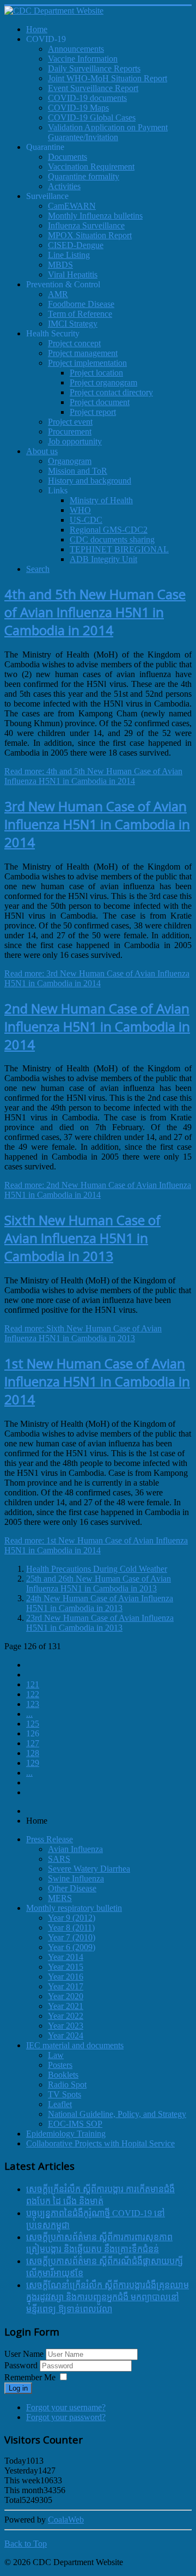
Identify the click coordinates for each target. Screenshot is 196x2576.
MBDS (60, 265)
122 (33, 1694)
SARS (59, 1859)
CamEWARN (72, 206)
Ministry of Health (101, 500)
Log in (18, 2388)
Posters (60, 2065)
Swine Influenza (76, 1878)
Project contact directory (111, 392)
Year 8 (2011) (71, 1928)
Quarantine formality (84, 176)
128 (33, 1753)
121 (33, 1684)
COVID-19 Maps (78, 108)
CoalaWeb (66, 2520)
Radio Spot (67, 2085)
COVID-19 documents (87, 98)
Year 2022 (66, 2016)
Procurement (70, 432)
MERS (60, 1898)
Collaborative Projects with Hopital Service (100, 2143)
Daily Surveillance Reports (94, 68)
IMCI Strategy (73, 324)
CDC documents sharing (112, 539)
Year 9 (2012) (72, 1918)
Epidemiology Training (66, 2134)
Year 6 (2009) (72, 1947)
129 (33, 1763)
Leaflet (60, 2104)
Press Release (50, 1839)
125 (33, 1724)
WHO (80, 510)
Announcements (76, 49)
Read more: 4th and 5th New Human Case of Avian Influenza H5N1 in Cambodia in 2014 (93, 776)
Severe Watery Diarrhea (89, 1869)
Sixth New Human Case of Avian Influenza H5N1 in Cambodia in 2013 (82, 1238)
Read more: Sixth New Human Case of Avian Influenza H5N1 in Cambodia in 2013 (83, 1333)
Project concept (74, 343)
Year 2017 (66, 1986)
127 (33, 1743)
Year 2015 (66, 1967)
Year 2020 (66, 1996)
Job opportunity (75, 441)
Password (22, 2365)
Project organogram (103, 382)
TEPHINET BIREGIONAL (119, 549)
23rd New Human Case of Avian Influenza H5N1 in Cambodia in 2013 (100, 1623)
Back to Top (26, 2544)
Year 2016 (66, 1977)
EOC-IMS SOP (75, 2124)
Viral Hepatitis (73, 275)
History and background (90, 481)
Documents (68, 157)
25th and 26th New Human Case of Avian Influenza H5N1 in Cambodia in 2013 (99, 1583)
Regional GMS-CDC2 (109, 530)
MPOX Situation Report (90, 235)
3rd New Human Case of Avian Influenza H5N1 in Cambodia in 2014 (97, 824)
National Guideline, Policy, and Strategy (117, 2114)
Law (56, 2055)
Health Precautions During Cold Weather (97, 1569)
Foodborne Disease (81, 304)
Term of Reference (80, 314)
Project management (83, 353)
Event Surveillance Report (93, 88)
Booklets (63, 2075)
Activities (64, 186)
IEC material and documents (75, 2045)
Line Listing (69, 255)
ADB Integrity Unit (103, 559)
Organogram (70, 461)
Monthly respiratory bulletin (74, 1908)
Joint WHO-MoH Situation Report (108, 78)
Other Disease (72, 1888)
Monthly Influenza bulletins (95, 216)
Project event (70, 422)
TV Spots (65, 2094)
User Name (24, 2354)
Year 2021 (66, 2006)
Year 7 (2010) (72, 1937)
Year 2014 (66, 1957)
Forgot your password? (66, 2417)
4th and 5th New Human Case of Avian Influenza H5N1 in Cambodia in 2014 (95, 612)
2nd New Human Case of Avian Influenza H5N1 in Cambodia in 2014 (97, 1026)
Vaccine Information (83, 59)
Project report (93, 412)
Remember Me (30, 2377)
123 (33, 1704)
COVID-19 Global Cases (92, 117)
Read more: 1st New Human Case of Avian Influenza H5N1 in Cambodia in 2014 (96, 1545)
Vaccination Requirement (91, 167)
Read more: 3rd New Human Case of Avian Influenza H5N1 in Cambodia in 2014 (97, 978)
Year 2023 (66, 2026)
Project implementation (87, 363)
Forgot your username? (66, 2407)
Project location (96, 373)
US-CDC (86, 520)
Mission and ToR (78, 471)
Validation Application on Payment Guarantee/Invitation (108, 132)
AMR (58, 294)
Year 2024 (66, 2035)
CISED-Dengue (76, 245)
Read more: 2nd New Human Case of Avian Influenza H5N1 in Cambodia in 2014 (98, 1190)
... (29, 1714)
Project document (100, 402)
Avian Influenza (75, 1849)
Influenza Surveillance (86, 225)
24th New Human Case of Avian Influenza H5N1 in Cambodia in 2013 (100, 1603)
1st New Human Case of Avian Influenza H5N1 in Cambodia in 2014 (97, 1381)
